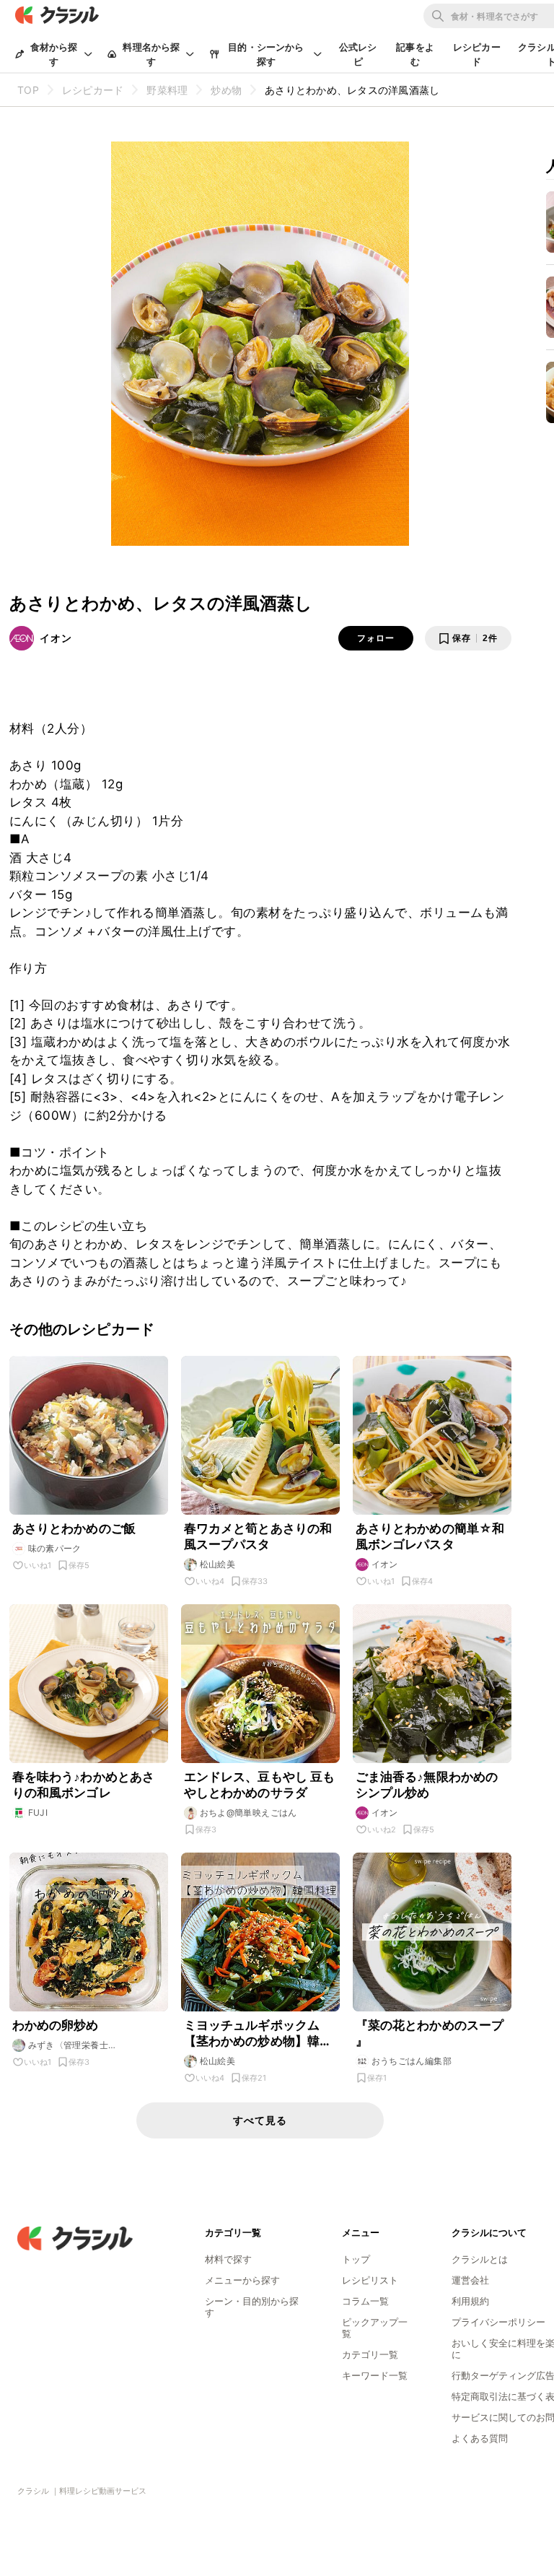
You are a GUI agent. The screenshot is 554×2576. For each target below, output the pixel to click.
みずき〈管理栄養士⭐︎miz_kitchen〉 (69, 2045)
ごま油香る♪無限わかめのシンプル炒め (427, 1785)
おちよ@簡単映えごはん (249, 1813)
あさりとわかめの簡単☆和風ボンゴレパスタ (430, 1536)
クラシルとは (480, 2259)
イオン (56, 638)
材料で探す (228, 2259)
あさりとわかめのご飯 (74, 1528)
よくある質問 (480, 2438)
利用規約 (470, 2301)
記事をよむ (415, 54)
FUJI (38, 1813)
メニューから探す (242, 2280)
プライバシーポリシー (498, 2322)
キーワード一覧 (375, 2375)
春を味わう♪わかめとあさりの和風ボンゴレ (84, 1785)
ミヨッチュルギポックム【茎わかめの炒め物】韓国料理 (258, 2033)
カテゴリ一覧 (370, 2354)
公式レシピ (358, 54)
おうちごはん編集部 (412, 2061)
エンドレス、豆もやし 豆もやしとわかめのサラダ (260, 1785)
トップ (356, 2259)
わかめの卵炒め (56, 2025)
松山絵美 (218, 1564)
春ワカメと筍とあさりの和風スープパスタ (258, 1536)
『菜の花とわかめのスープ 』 (430, 2033)
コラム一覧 (365, 2301)
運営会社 (470, 2280)
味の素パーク (55, 1548)
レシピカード (477, 54)
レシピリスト (370, 2280)
